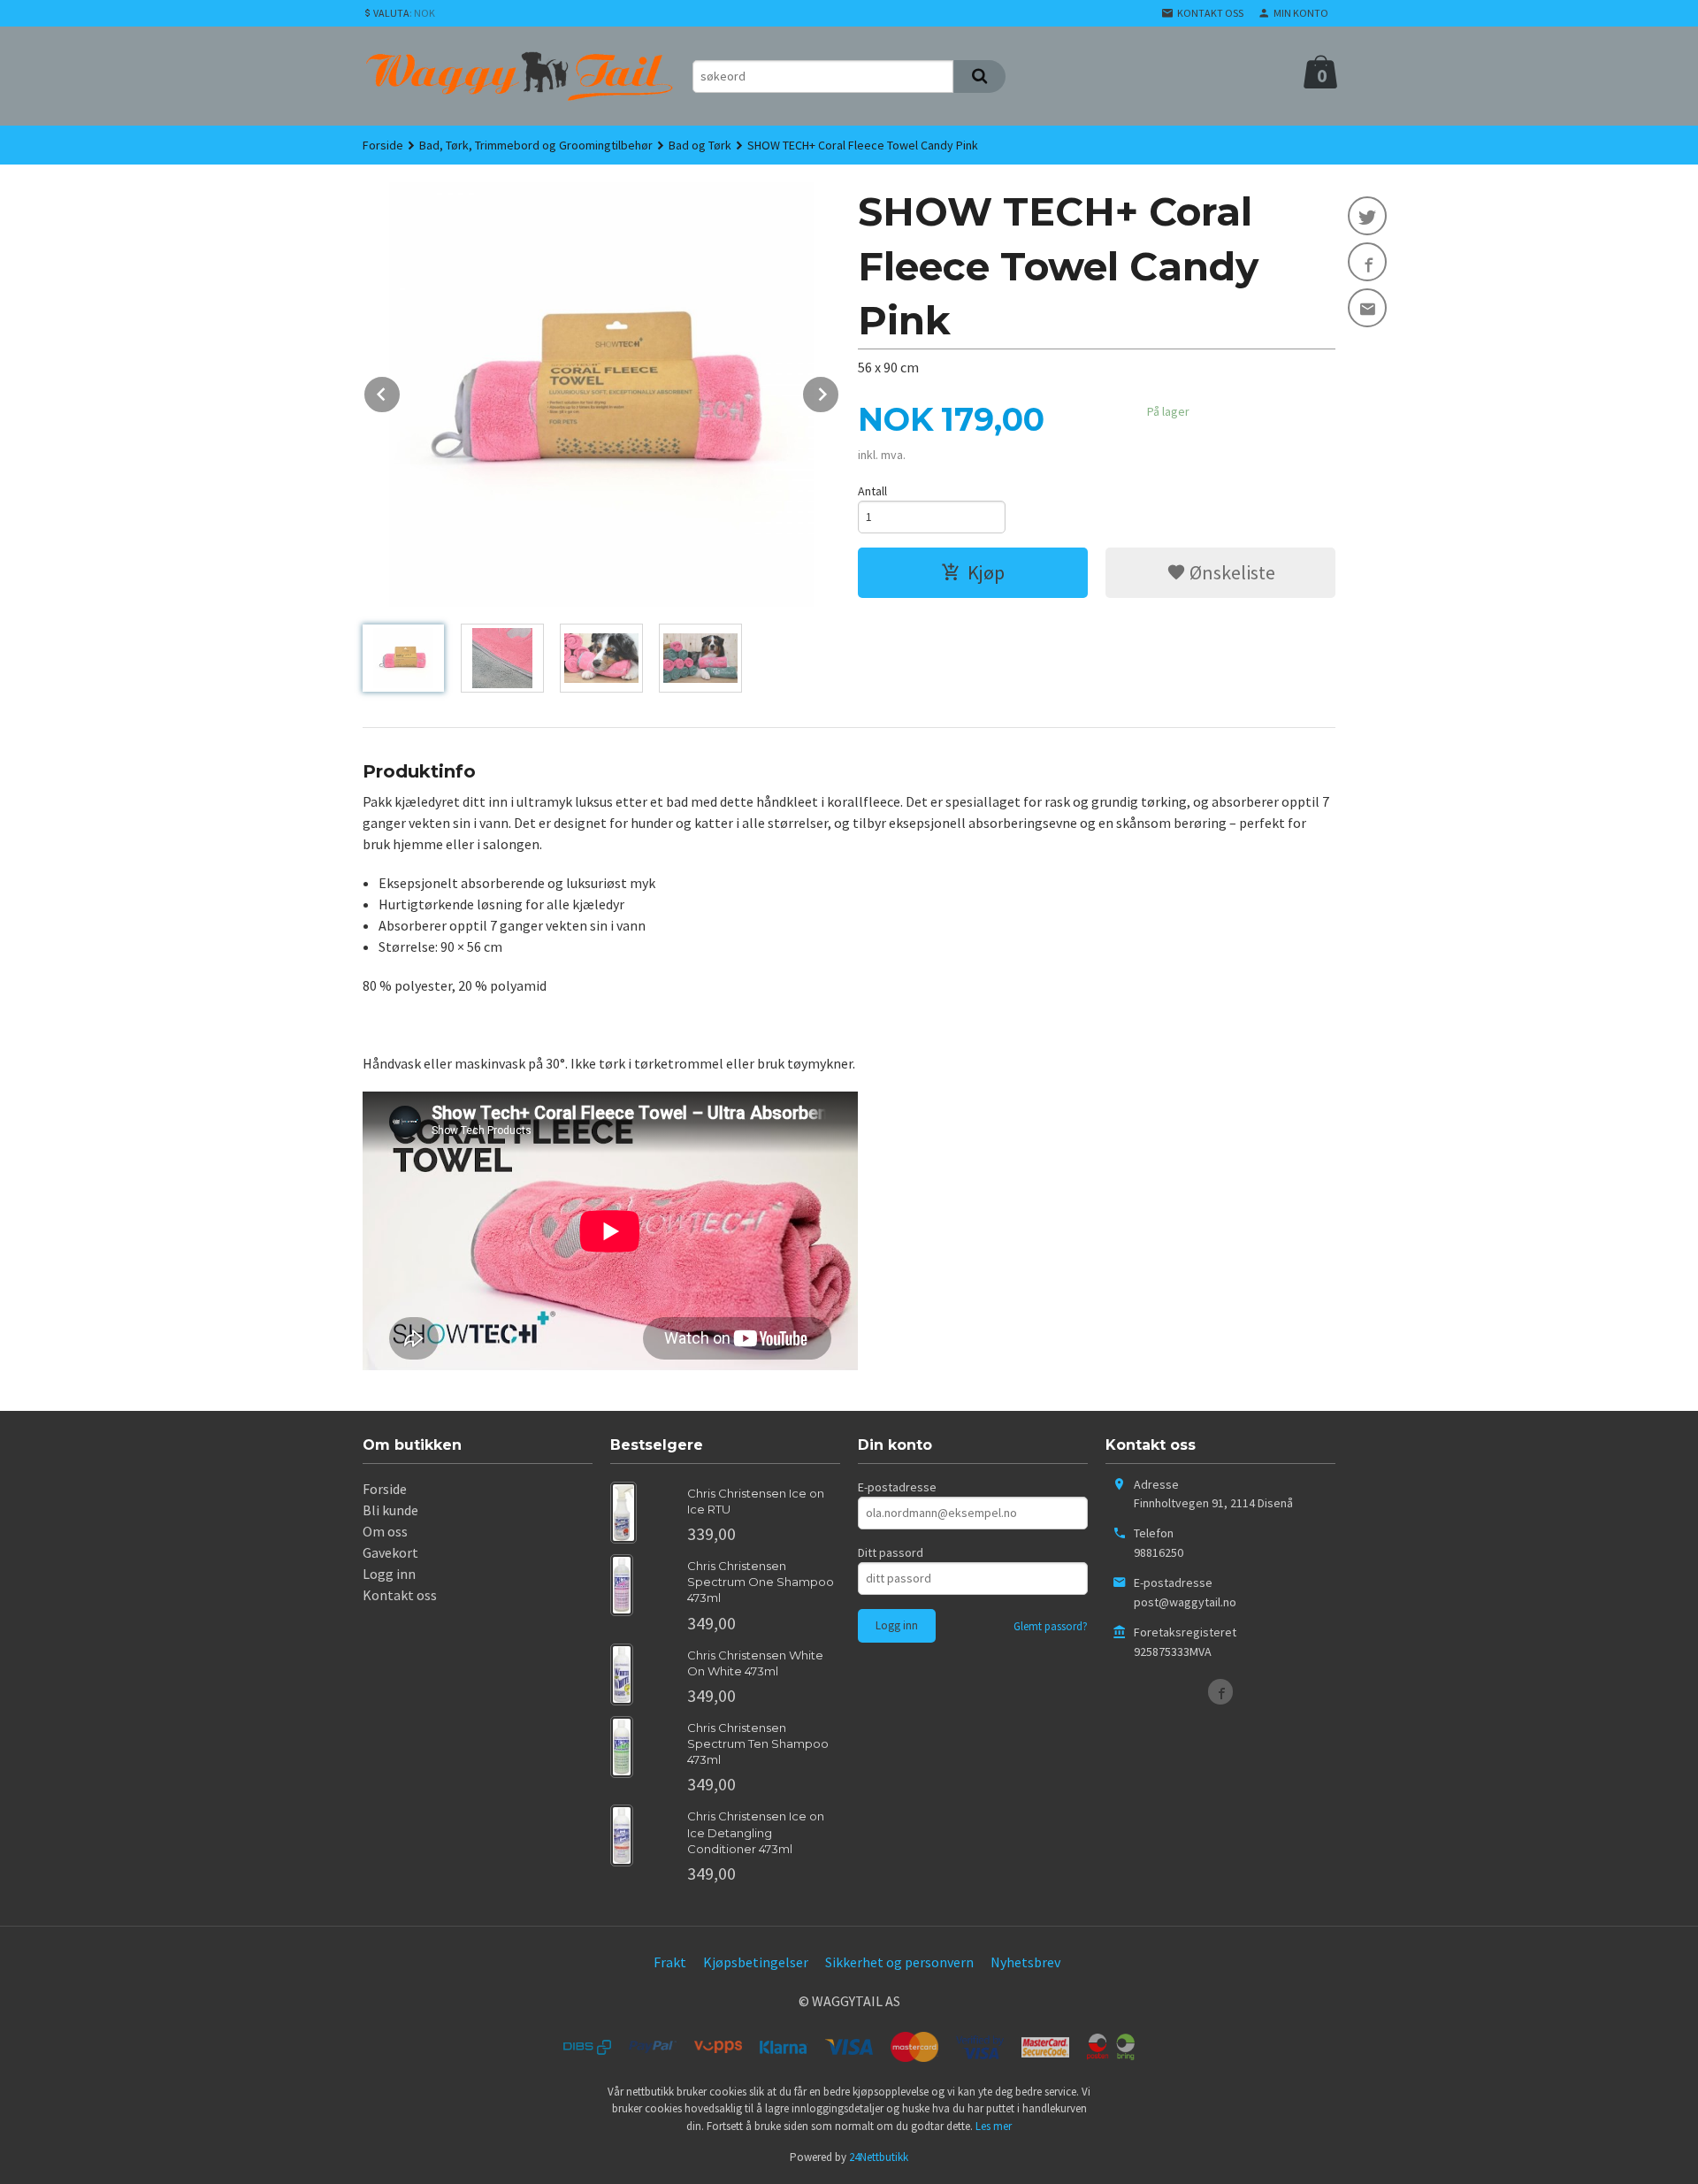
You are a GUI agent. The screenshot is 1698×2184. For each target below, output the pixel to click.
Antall (872, 491)
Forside (383, 145)
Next (839, 391)
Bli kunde (390, 1510)
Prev (401, 391)
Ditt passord (891, 1552)
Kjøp (986, 572)
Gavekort (390, 1552)
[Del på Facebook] (1367, 262)
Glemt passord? (1051, 1626)
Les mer (994, 2126)
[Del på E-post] (1367, 308)
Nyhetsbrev (1025, 1962)
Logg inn (389, 1574)
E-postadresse (897, 1487)
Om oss (385, 1531)
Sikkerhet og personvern (899, 1962)
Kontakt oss (400, 1595)
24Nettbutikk (879, 2157)
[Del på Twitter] (1367, 216)
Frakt (670, 1962)
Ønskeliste (1231, 572)
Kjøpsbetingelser (756, 1962)
